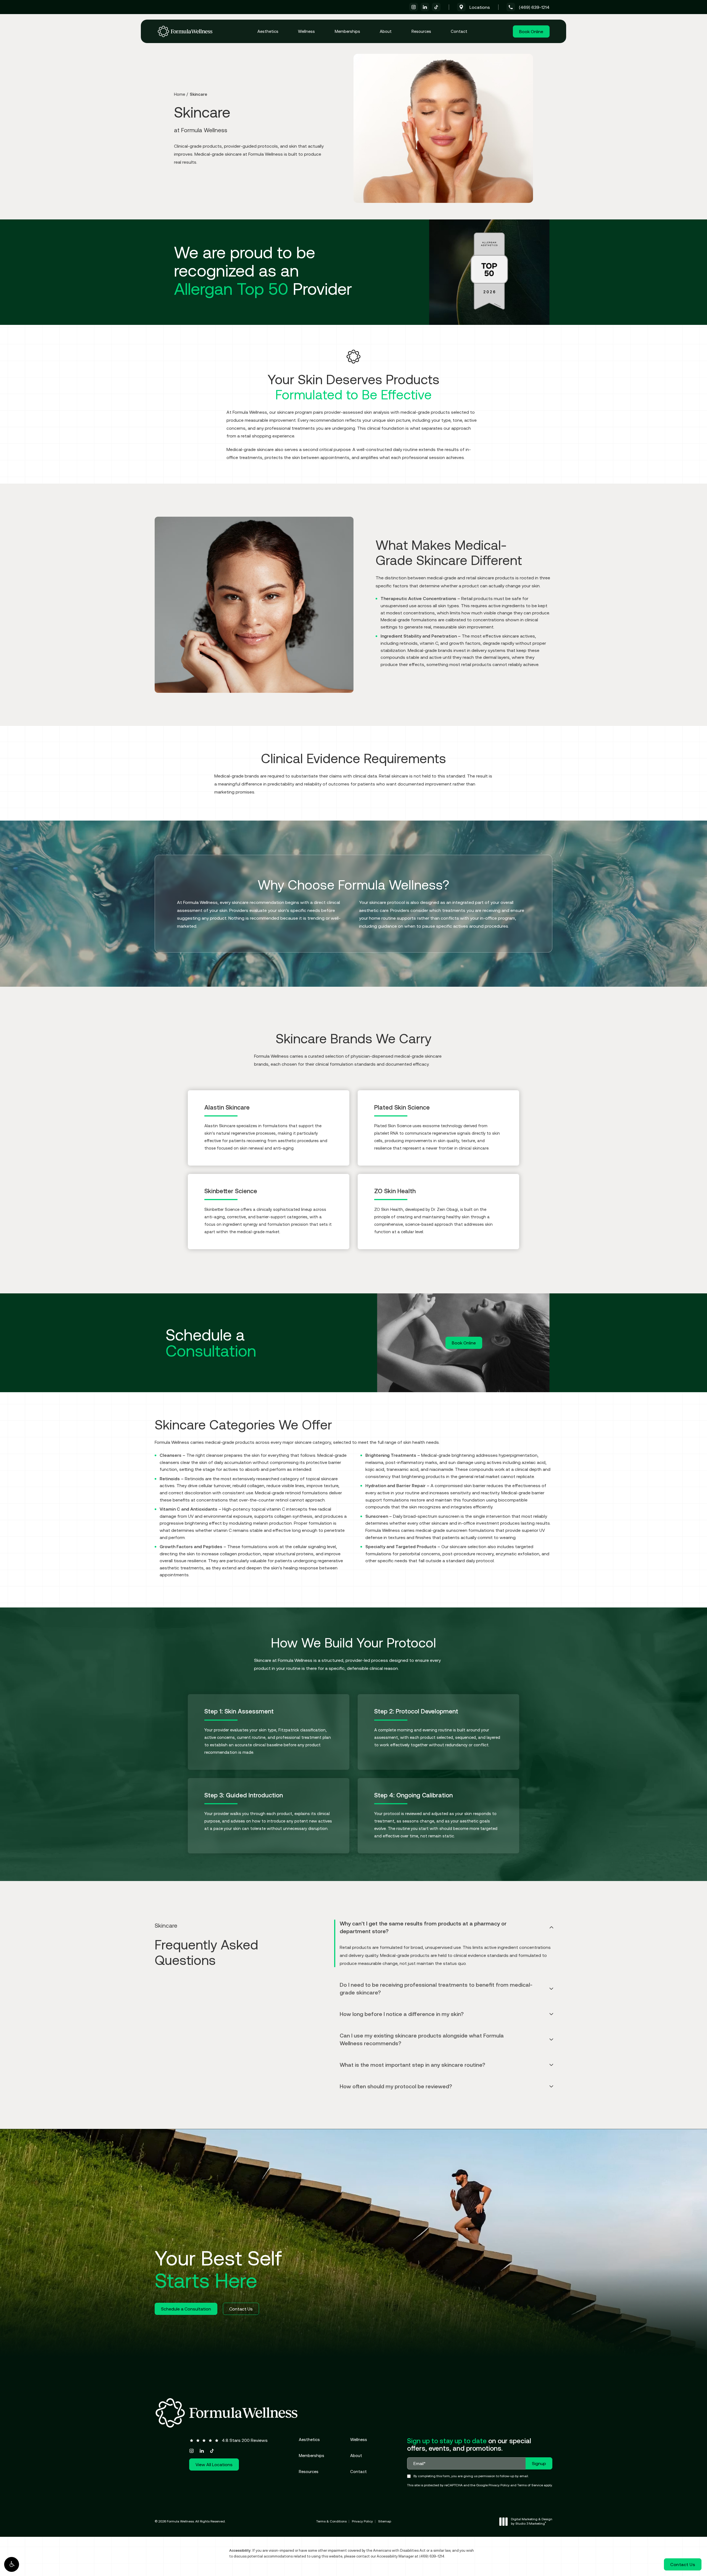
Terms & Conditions (331, 2521)
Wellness (306, 31)
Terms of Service (530, 2485)
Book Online (531, 31)
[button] (12, 2564)
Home (180, 94)
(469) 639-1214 (432, 2556)
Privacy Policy (499, 2485)
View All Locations (214, 2464)
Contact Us (241, 2309)
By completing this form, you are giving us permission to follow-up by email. (471, 2476)
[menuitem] (414, 7)
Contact (459, 31)
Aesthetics (268, 31)
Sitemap (385, 2521)
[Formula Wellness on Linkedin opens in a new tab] (425, 7)
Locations (480, 7)
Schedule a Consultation (186, 2309)
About (386, 31)
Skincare (198, 94)
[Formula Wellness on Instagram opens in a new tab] (414, 7)
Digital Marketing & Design (531, 2521)
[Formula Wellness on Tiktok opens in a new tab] (436, 7)
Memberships (347, 31)
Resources (421, 31)
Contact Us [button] (683, 2564)
